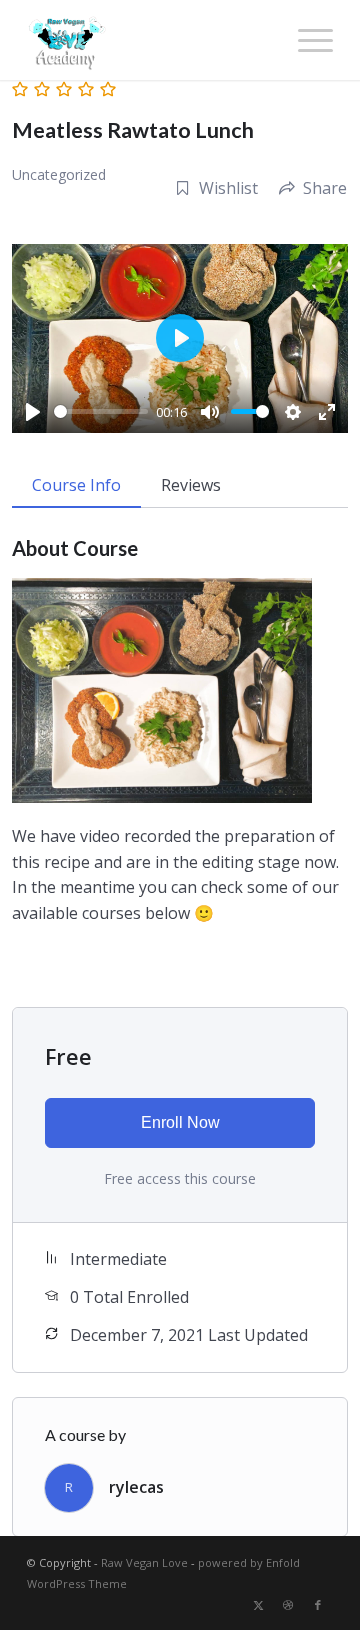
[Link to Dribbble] (288, 1605)
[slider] (101, 411)
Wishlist (228, 188)
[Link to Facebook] (318, 1605)
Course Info (76, 485)
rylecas (136, 1487)
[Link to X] (258, 1605)
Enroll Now (180, 1122)
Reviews (191, 485)
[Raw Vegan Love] (149, 40)
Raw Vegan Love (144, 1562)
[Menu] (305, 40)
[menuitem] (305, 40)
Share (325, 188)
